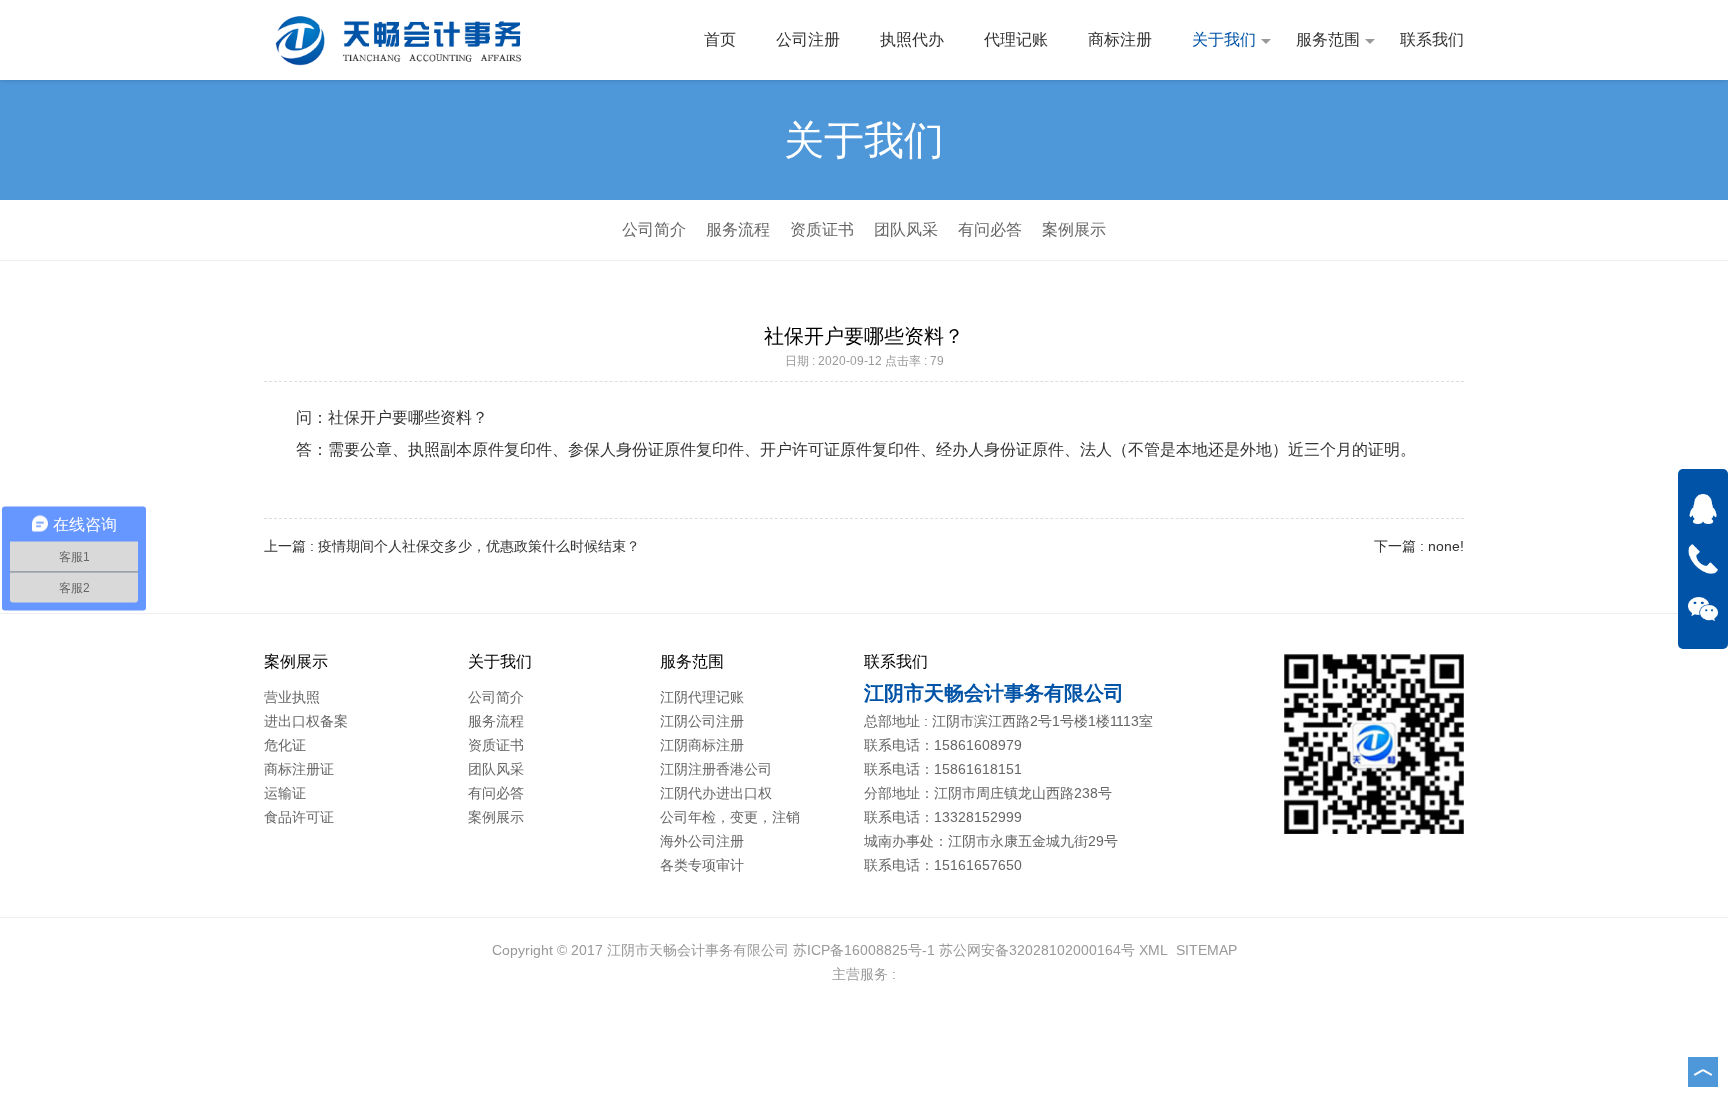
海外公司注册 (702, 841)
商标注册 (1120, 39)
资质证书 (822, 229)
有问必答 (990, 229)
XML (1153, 950)
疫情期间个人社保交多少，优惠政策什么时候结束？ (479, 546)
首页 (720, 39)
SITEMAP (1206, 950)
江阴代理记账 (702, 697)
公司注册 (808, 39)
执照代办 (912, 39)
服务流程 (738, 229)
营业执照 (292, 697)
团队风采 (906, 229)
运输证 (285, 793)
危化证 (285, 745)
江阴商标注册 (702, 745)
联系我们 (1432, 39)
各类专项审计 (702, 865)
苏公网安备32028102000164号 (1037, 950)
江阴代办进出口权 (716, 793)
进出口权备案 (306, 721)
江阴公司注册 (702, 721)
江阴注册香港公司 (716, 769)
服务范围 (1328, 39)
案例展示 (1074, 229)
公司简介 (654, 229)
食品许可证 (299, 817)
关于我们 (1224, 39)
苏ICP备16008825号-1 (864, 950)
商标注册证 (299, 769)
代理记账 (1016, 39)
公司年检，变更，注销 (730, 817)
